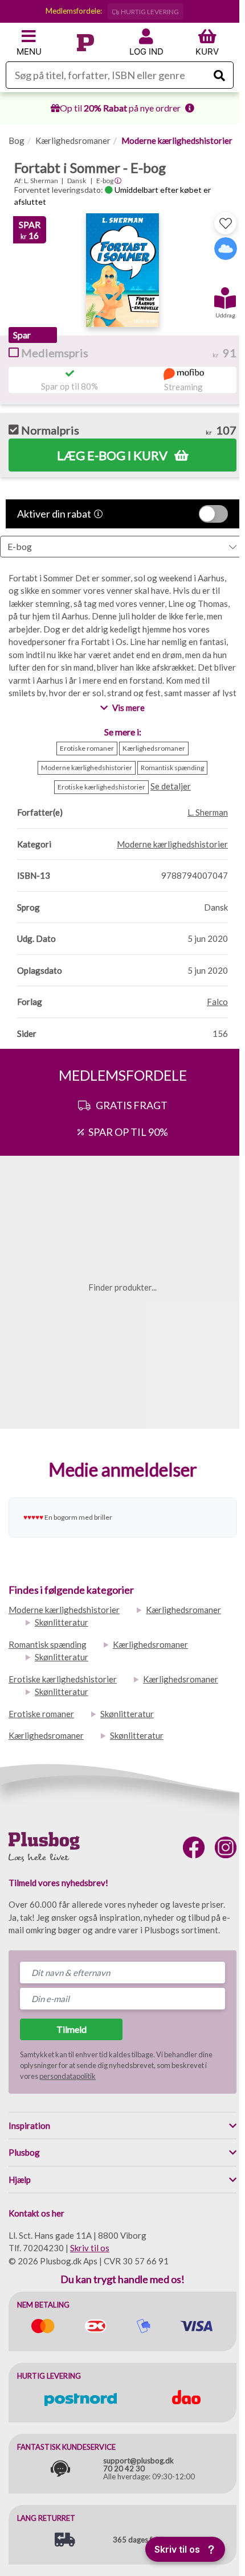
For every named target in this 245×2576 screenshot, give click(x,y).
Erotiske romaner (41, 1714)
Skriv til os (90, 2248)
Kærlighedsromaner (73, 140)
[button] (225, 294)
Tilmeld (72, 2029)
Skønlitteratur (62, 1622)
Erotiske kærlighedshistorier (63, 1679)
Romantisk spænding (48, 1644)
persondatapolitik (68, 2076)
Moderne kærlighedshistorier (177, 140)
